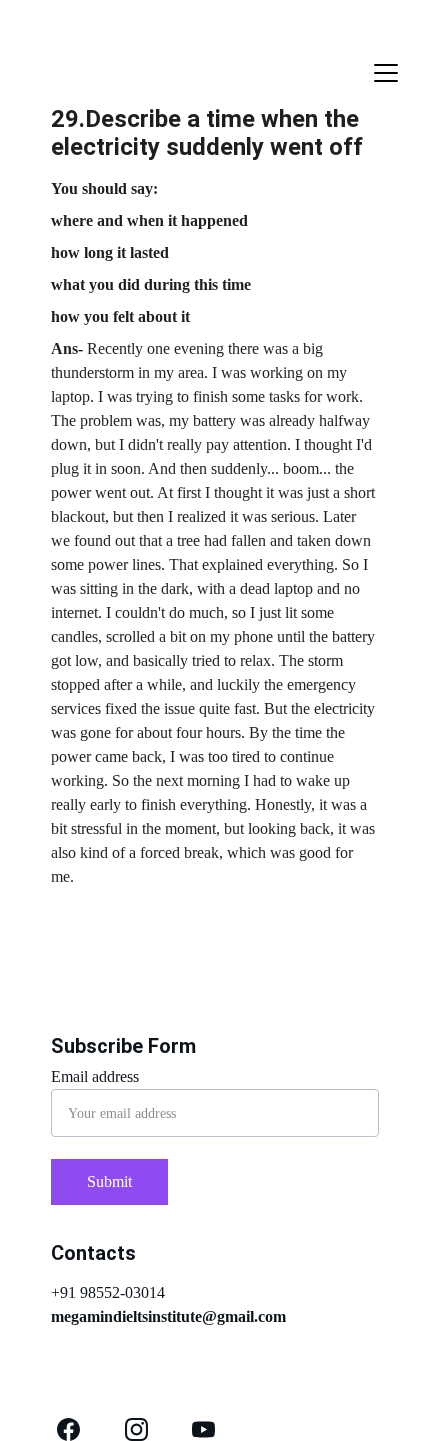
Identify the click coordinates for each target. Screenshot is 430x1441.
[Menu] (386, 73)
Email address (95, 1076)
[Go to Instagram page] (136, 1429)
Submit (109, 1181)
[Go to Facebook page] (68, 1429)
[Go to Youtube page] (203, 1429)
